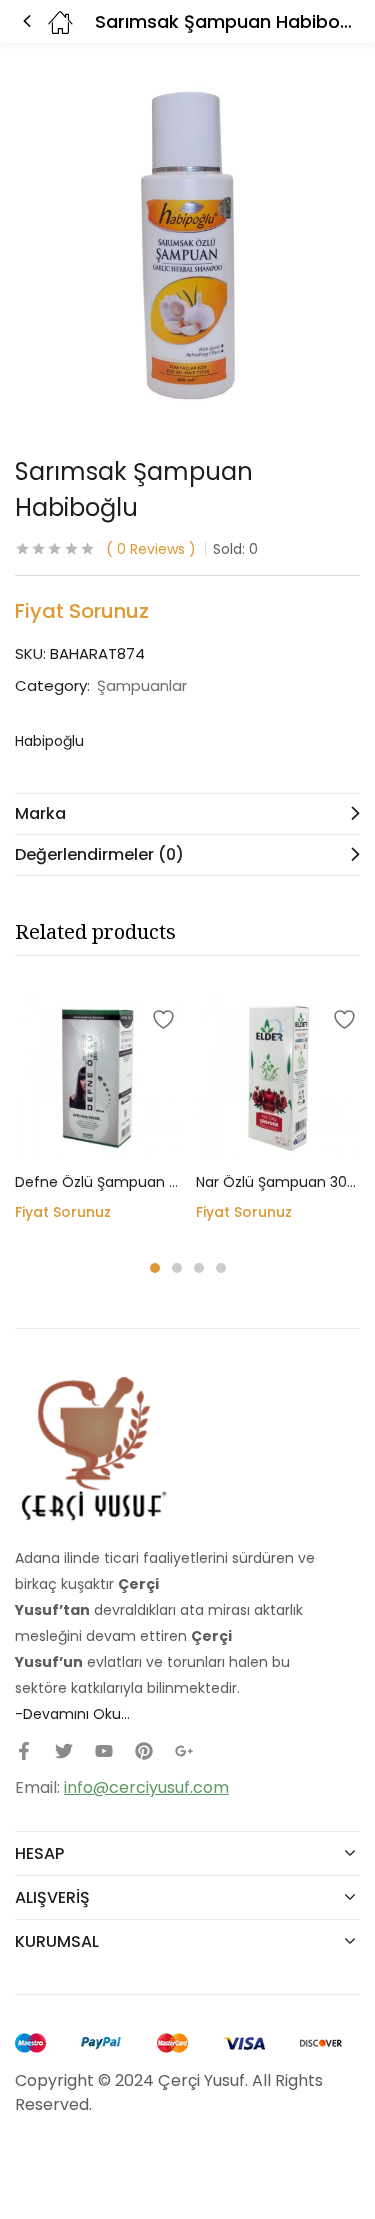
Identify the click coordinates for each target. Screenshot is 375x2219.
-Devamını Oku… (72, 1714)
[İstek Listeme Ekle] (160, 1016)
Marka (40, 813)
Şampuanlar (142, 686)
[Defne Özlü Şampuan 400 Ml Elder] (97, 1078)
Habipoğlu (49, 741)
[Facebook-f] (24, 1751)
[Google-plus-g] (184, 1751)
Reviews (151, 549)
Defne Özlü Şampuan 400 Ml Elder (97, 1182)
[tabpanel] (97, 1117)
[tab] (187, 813)
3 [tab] (199, 1268)
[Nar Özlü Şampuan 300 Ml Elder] (278, 1078)
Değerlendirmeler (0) (99, 854)
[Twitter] (64, 1751)
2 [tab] (177, 1268)
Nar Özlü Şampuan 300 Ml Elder (278, 1182)
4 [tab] (221, 1268)
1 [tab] (155, 1268)
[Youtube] (104, 1751)
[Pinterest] (144, 1751)
